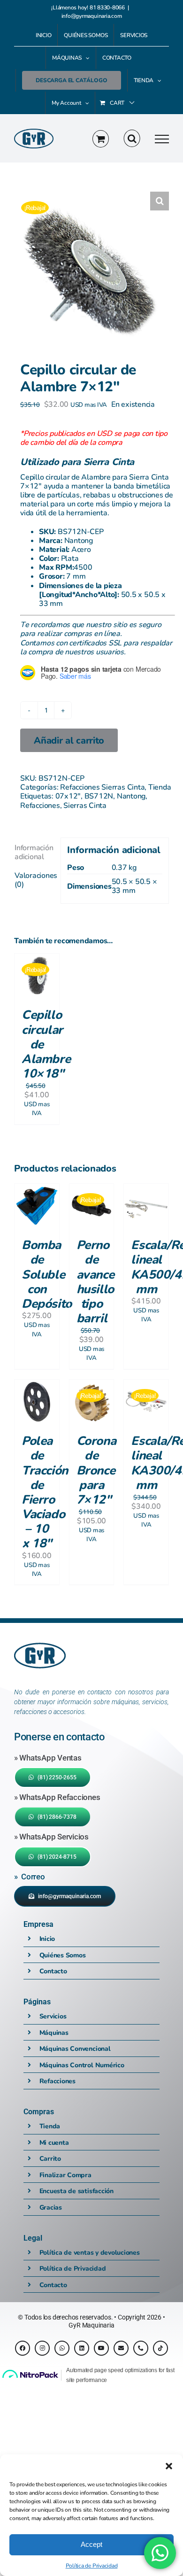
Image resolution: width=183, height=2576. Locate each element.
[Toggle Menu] (162, 139)
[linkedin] (82, 2348)
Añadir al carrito (69, 740)
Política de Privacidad (92, 2565)
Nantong (131, 795)
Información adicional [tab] (34, 852)
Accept (91, 2544)
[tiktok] (160, 2348)
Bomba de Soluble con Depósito (47, 1274)
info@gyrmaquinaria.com (92, 16)
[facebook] (23, 2348)
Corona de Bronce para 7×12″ (96, 1470)
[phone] (141, 2348)
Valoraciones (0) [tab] (34, 879)
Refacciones (40, 805)
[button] (169, 2466)
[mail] (121, 2348)
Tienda (160, 787)
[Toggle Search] (132, 139)
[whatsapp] (62, 2348)
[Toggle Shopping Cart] (101, 139)
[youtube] (101, 2348)
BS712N (99, 795)
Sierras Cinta (85, 805)
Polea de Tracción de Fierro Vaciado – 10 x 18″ (45, 1491)
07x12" (68, 795)
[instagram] (42, 2348)
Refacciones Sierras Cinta (102, 787)
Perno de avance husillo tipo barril (95, 1281)
